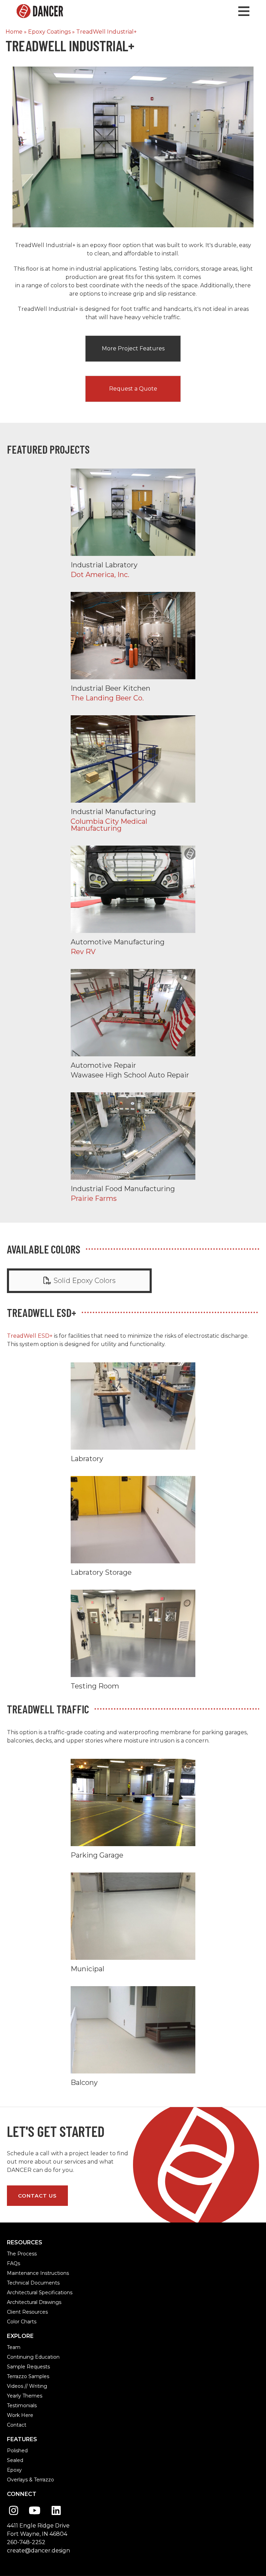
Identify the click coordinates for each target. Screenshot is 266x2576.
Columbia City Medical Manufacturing (133, 774)
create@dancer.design (38, 2551)
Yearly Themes (25, 2396)
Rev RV (133, 900)
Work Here (20, 2415)
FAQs (14, 2263)
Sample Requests (28, 2367)
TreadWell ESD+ (30, 1336)
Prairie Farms (133, 1147)
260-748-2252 (26, 2542)
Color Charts (22, 2322)
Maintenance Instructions (38, 2273)
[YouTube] (35, 2511)
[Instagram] (14, 2511)
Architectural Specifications (40, 2293)
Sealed (15, 2460)
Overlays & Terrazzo (30, 2480)
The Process (22, 2254)
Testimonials (22, 2405)
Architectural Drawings (34, 2302)
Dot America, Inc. (133, 523)
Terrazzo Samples (28, 2376)
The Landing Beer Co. (133, 647)
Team (14, 2347)
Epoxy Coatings (49, 32)
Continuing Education (33, 2357)
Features (22, 2439)
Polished (17, 2451)
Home (14, 32)
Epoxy (14, 2470)
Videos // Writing (27, 2386)
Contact (17, 2425)
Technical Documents (33, 2283)
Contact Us (37, 2196)
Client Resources (27, 2312)
